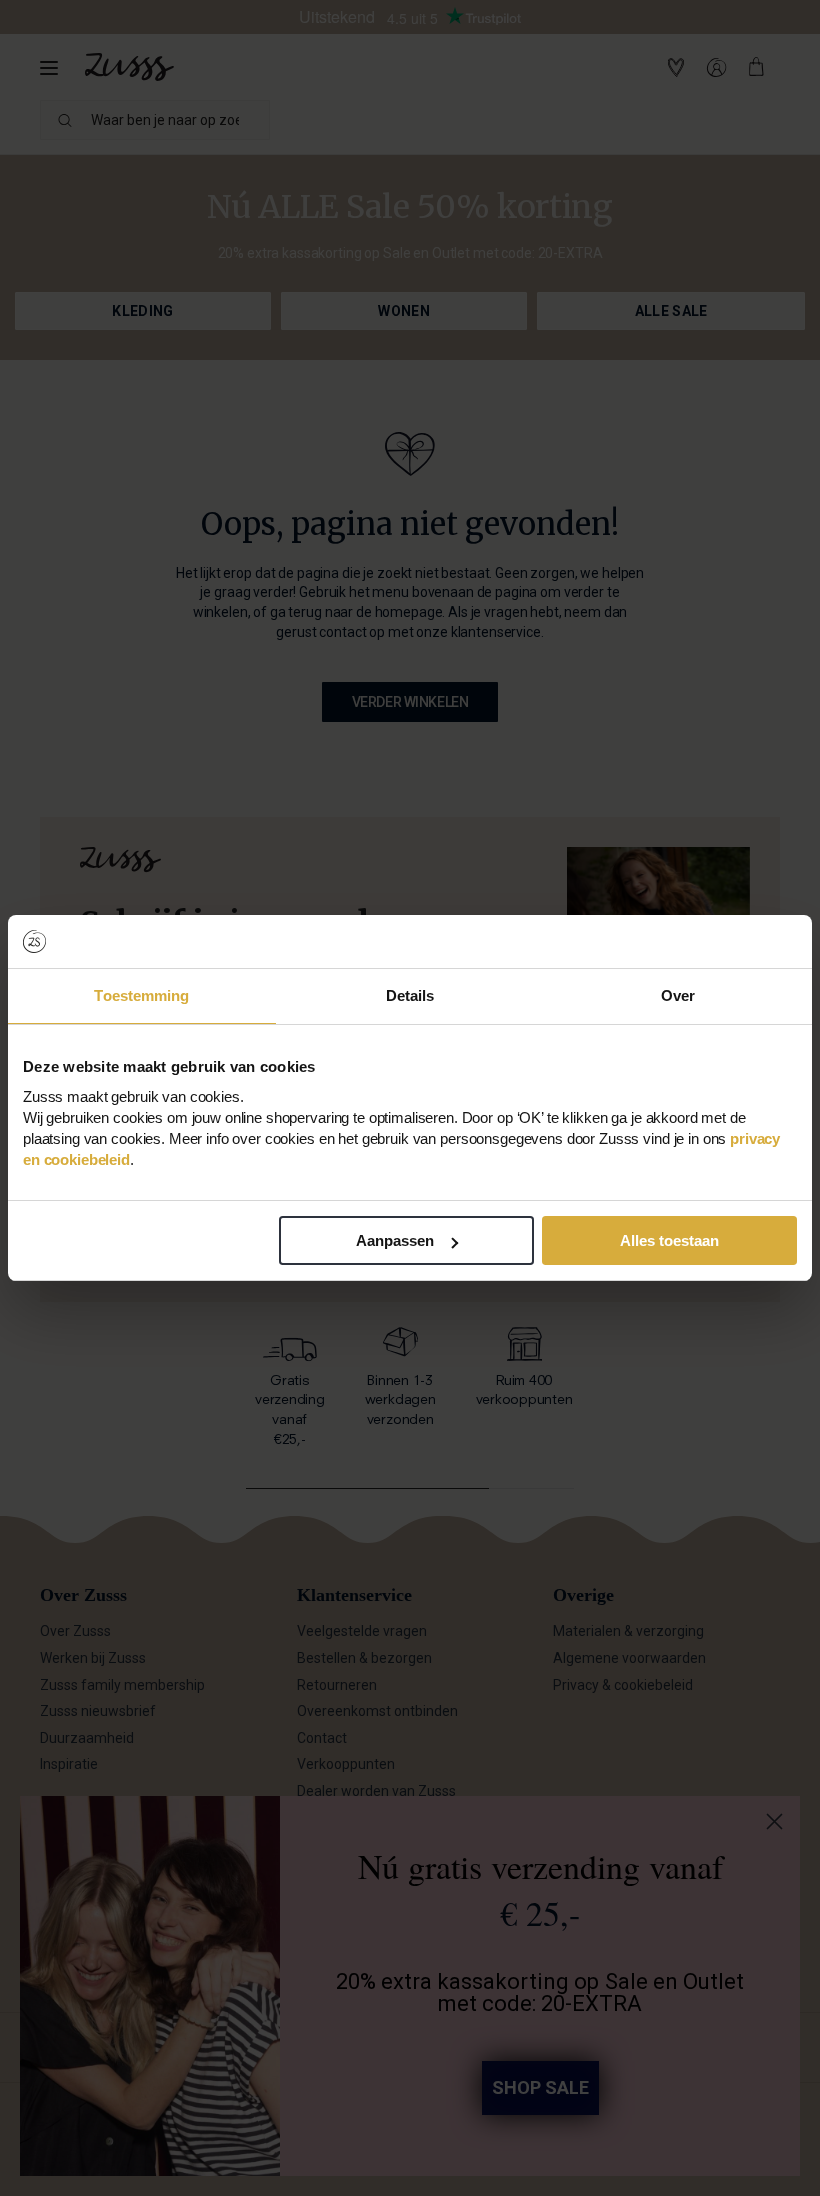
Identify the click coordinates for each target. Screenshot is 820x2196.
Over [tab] (678, 995)
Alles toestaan (669, 1240)
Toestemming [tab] (141, 995)
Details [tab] (410, 995)
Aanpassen (395, 1240)
